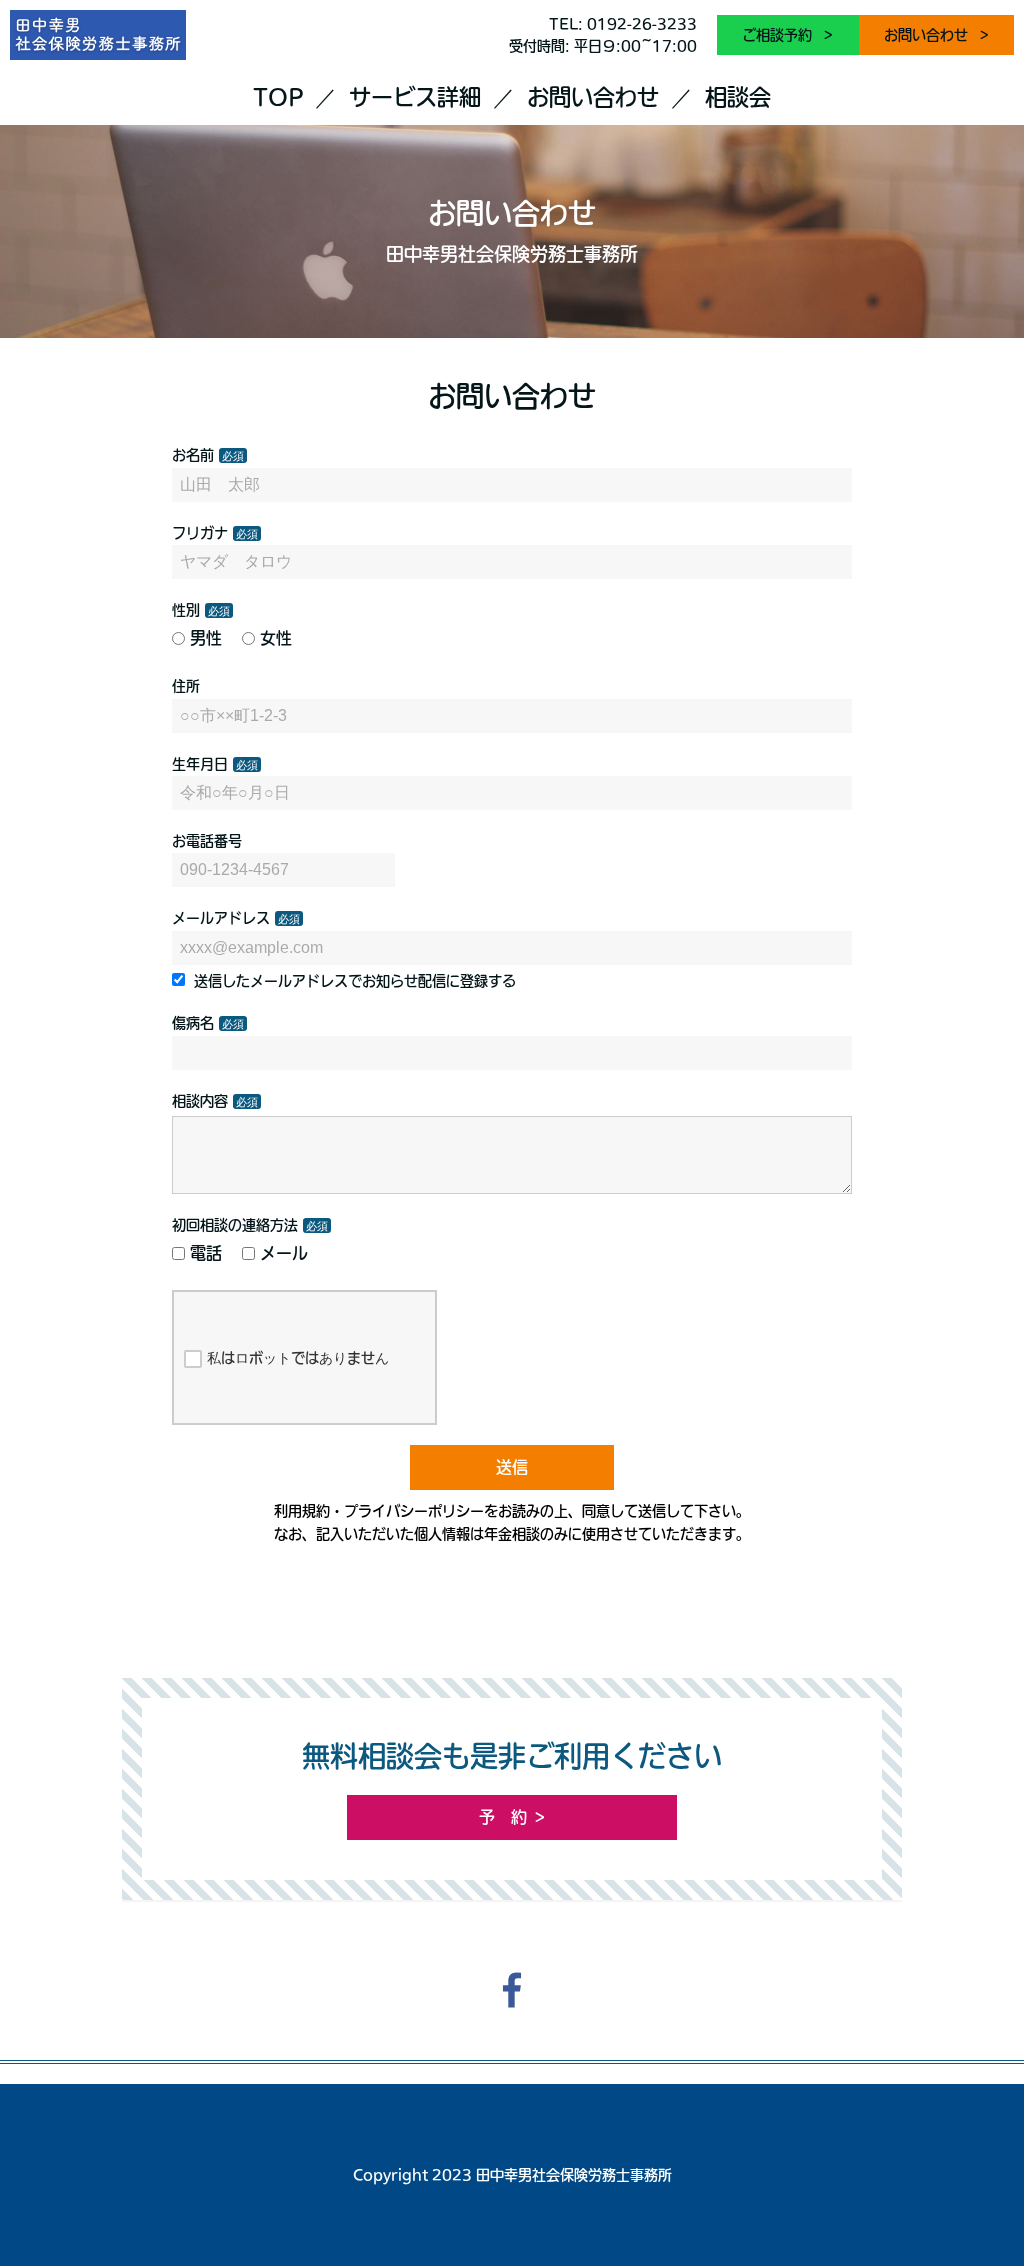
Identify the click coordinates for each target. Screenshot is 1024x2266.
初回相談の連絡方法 (235, 1225)
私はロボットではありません (298, 1358)
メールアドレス (221, 918)
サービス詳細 (415, 97)
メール (284, 1253)
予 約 (503, 1817)
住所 (186, 686)
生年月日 (200, 764)
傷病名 (193, 1023)
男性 (206, 638)
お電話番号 (207, 841)
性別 (186, 610)
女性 (276, 638)
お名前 (193, 455)
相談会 (738, 97)
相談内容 (200, 1101)
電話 (206, 1253)
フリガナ (200, 533)
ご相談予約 (779, 35)
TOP (278, 97)
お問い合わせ (928, 35)
